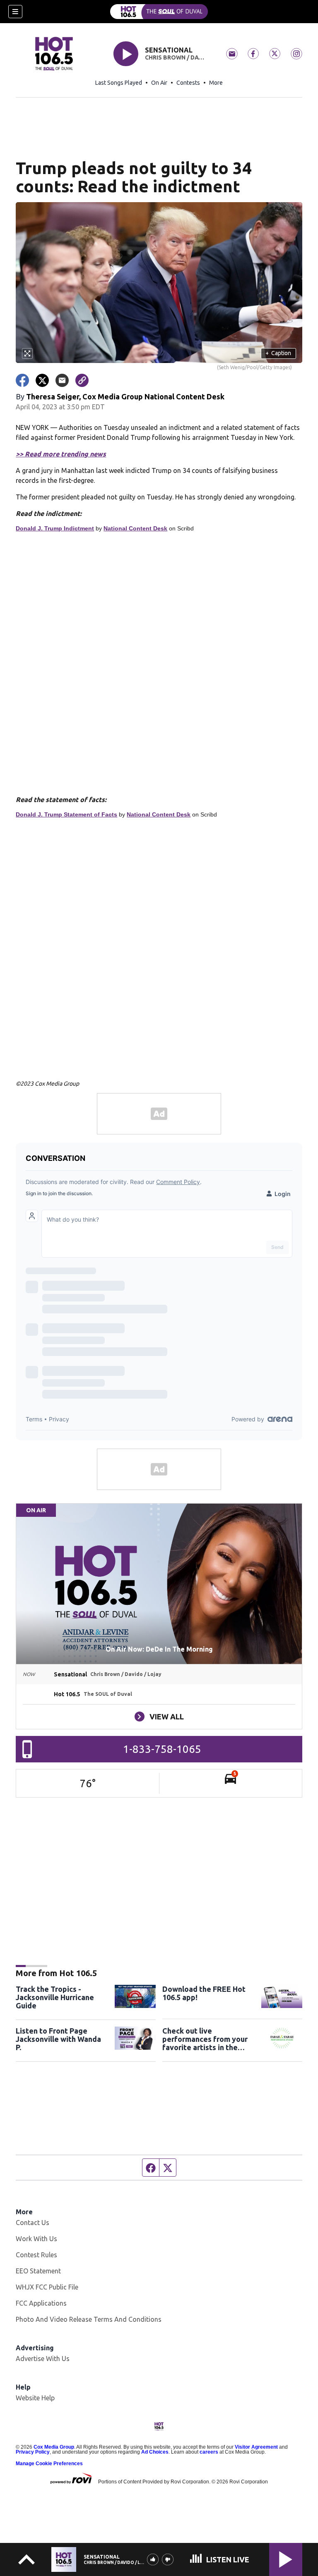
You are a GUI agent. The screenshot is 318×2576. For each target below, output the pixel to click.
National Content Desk (135, 528)
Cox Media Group (54, 2447)
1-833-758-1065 (162, 1749)
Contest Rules (36, 2255)
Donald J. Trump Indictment (55, 528)
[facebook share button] (22, 380)
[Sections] (15, 12)
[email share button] (62, 380)
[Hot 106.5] (159, 12)
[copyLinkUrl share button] (82, 380)
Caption (278, 353)
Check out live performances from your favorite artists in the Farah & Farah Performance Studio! (205, 2039)
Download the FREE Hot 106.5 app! (204, 1993)
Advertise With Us (43, 2359)
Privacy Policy (33, 2452)
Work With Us (36, 2239)
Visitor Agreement (256, 2447)
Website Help (35, 2398)
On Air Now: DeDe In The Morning (159, 1649)
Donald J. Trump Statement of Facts (66, 814)
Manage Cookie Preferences (49, 2464)
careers (209, 2452)
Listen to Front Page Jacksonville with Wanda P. (58, 2039)
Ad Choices (155, 2452)
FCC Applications (41, 2303)
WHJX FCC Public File (47, 2287)
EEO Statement (38, 2271)
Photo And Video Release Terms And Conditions (89, 2319)
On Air (159, 83)
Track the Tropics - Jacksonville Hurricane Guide (55, 1997)
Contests (188, 83)
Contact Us (33, 2223)
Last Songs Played (119, 83)
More (216, 83)
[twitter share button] (42, 380)
